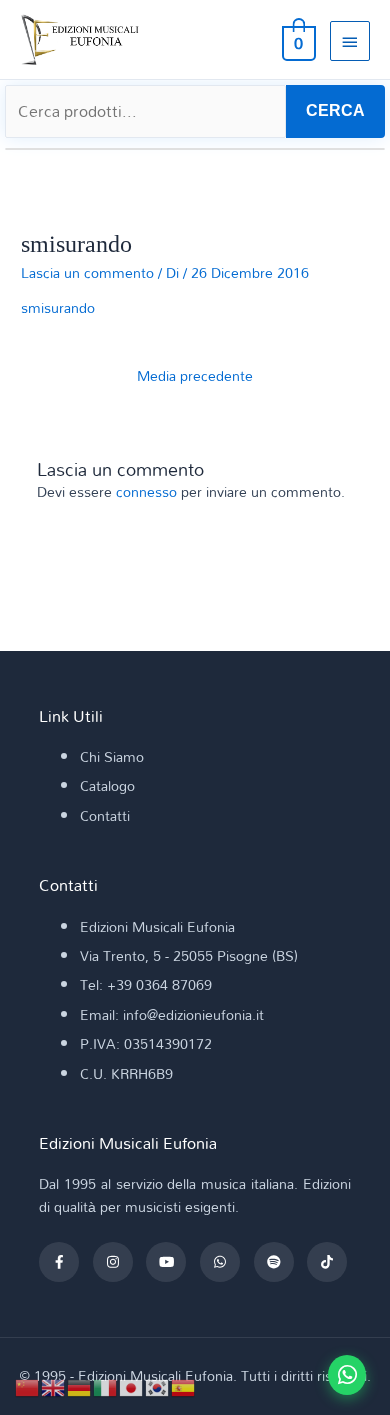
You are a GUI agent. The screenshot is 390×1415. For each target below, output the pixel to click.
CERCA (335, 110)
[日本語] (132, 1385)
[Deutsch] (80, 1385)
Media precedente (195, 375)
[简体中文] (28, 1385)
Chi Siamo (112, 756)
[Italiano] (106, 1385)
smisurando (58, 307)
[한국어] (158, 1385)
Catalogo (107, 785)
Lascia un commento (87, 272)
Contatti (105, 815)
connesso (146, 491)
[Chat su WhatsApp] (347, 1375)
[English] (54, 1385)
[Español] (184, 1385)
